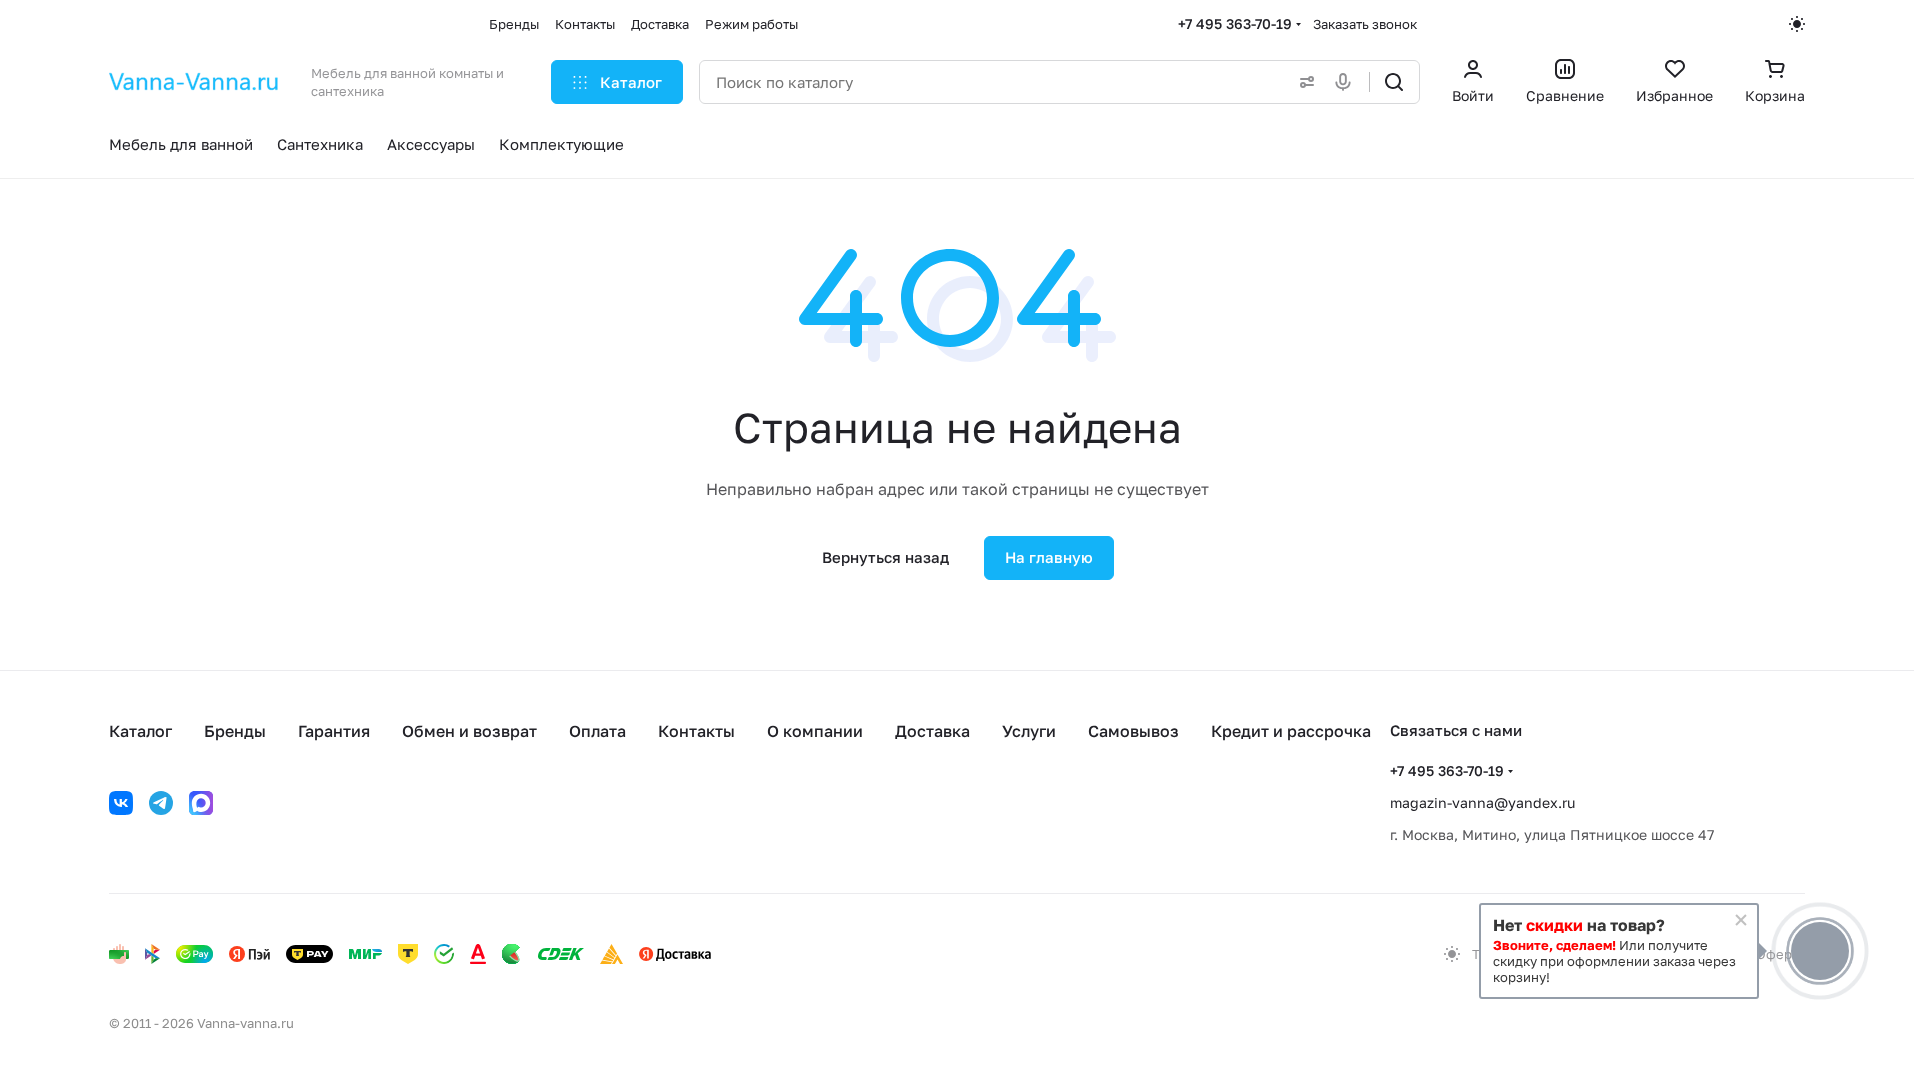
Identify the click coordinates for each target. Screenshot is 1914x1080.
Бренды (235, 731)
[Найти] (1394, 82)
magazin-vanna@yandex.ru (1482, 802)
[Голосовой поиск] (1347, 82)
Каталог (140, 731)
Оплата (597, 731)
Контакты (696, 731)
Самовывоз (1133, 731)
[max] (201, 803)
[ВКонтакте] (121, 803)
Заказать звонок (1365, 24)
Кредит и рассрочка (1291, 731)
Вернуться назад (885, 557)
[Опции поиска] (1303, 82)
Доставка (932, 731)
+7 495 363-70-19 (1235, 23)
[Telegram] (161, 803)
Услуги (1029, 731)
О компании (815, 731)
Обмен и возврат (469, 731)
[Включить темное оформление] (1797, 24)
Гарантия (334, 731)
